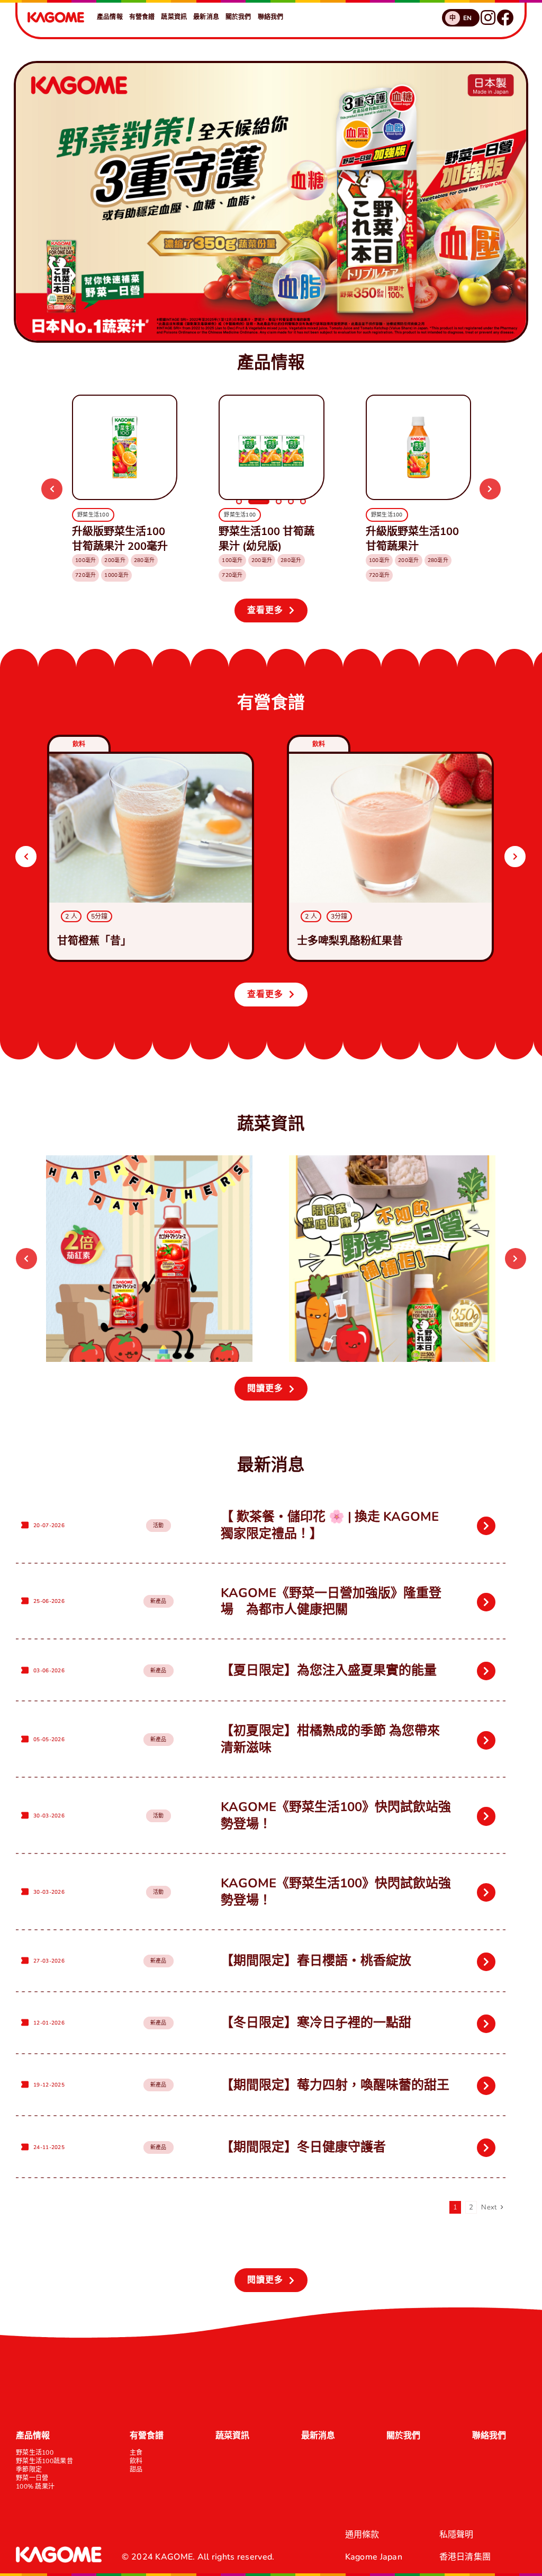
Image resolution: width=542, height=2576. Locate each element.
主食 (136, 2453)
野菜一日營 (32, 2478)
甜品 (136, 2470)
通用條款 (362, 2535)
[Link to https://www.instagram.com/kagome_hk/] (488, 17)
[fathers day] (149, 1160)
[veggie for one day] (392, 1160)
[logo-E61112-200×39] (56, 16)
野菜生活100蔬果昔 (44, 2461)
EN (468, 18)
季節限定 (29, 2470)
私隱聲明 (457, 2535)
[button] (52, 489)
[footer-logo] (59, 2551)
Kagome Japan (374, 2557)
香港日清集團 (465, 2557)
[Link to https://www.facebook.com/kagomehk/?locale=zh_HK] (505, 17)
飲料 (136, 2461)
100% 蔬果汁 (35, 2486)
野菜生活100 (35, 2453)
